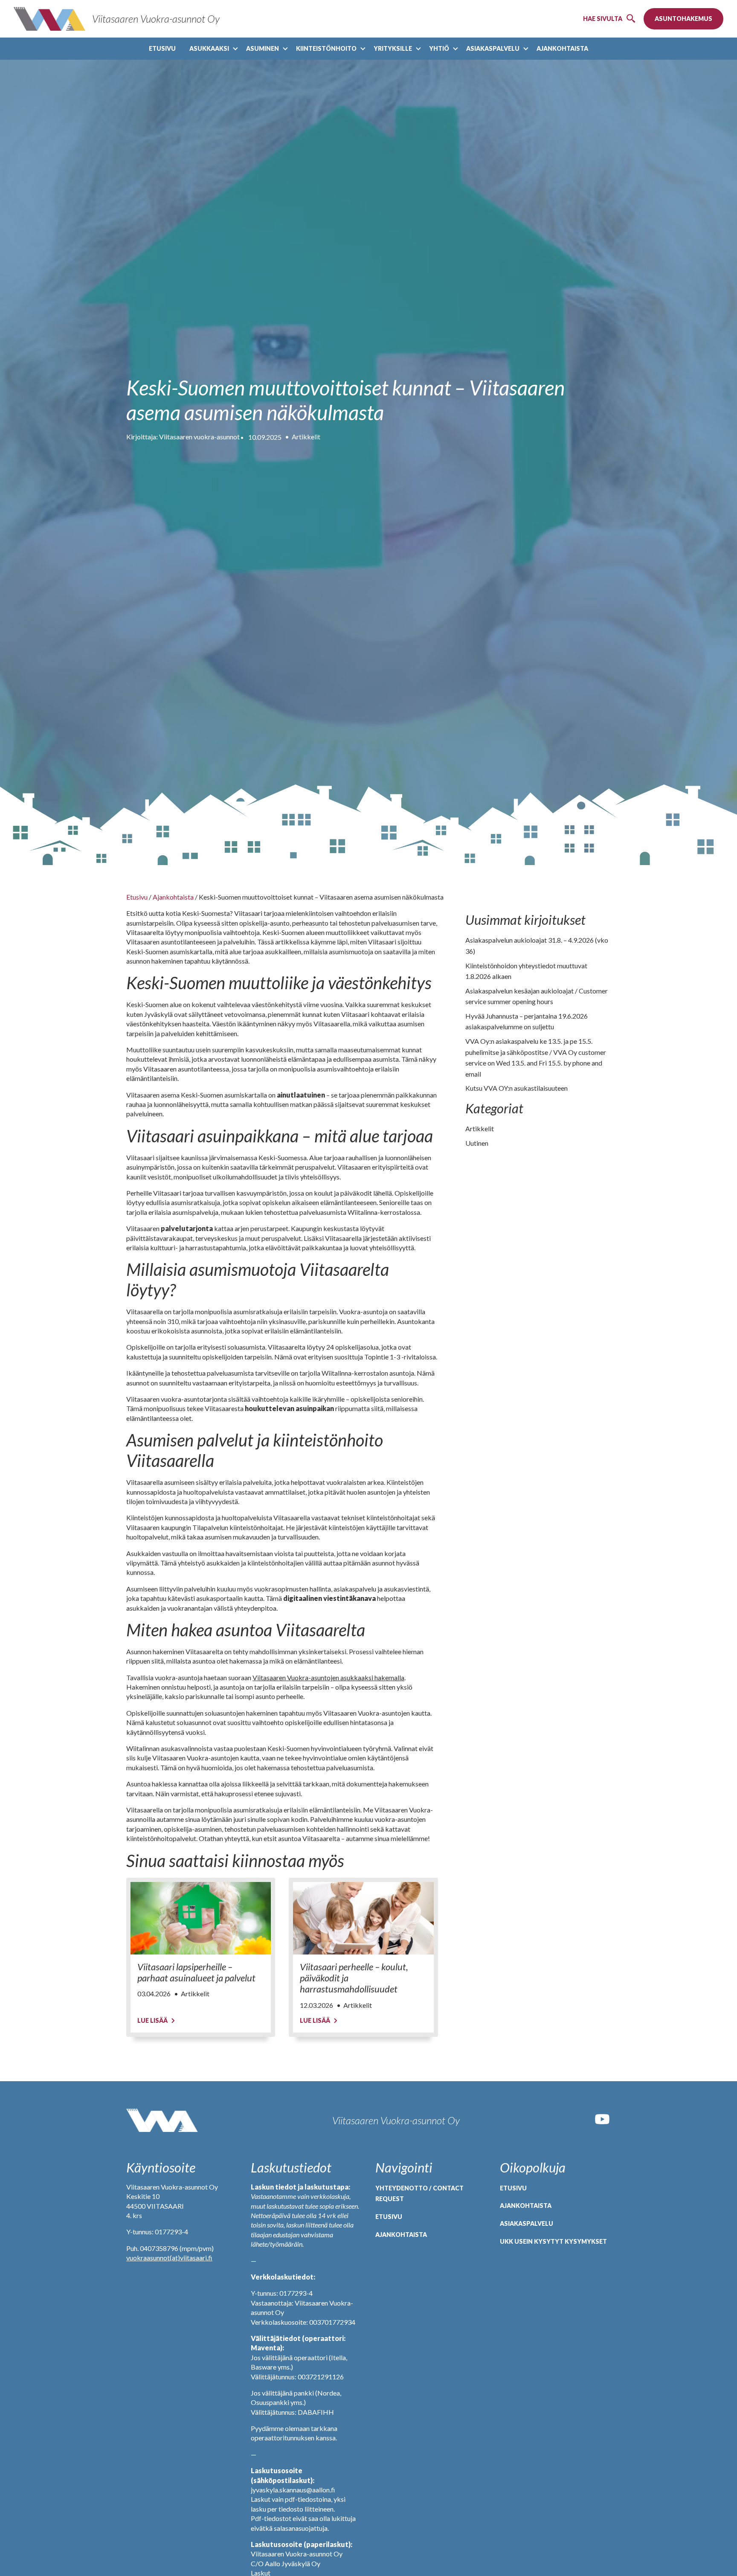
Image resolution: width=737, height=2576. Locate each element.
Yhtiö (439, 48)
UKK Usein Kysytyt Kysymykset (553, 2241)
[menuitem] (162, 49)
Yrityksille (393, 48)
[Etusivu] (162, 2120)
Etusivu (162, 48)
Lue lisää (152, 2020)
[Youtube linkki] (602, 2125)
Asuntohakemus (683, 19)
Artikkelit (306, 437)
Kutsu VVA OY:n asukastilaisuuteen (516, 1088)
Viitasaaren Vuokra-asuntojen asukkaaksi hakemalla (328, 1677)
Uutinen (477, 1143)
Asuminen (263, 48)
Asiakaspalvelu (493, 48)
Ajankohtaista (562, 48)
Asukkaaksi (209, 48)
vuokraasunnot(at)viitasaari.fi (169, 2258)
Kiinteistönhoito (326, 48)
